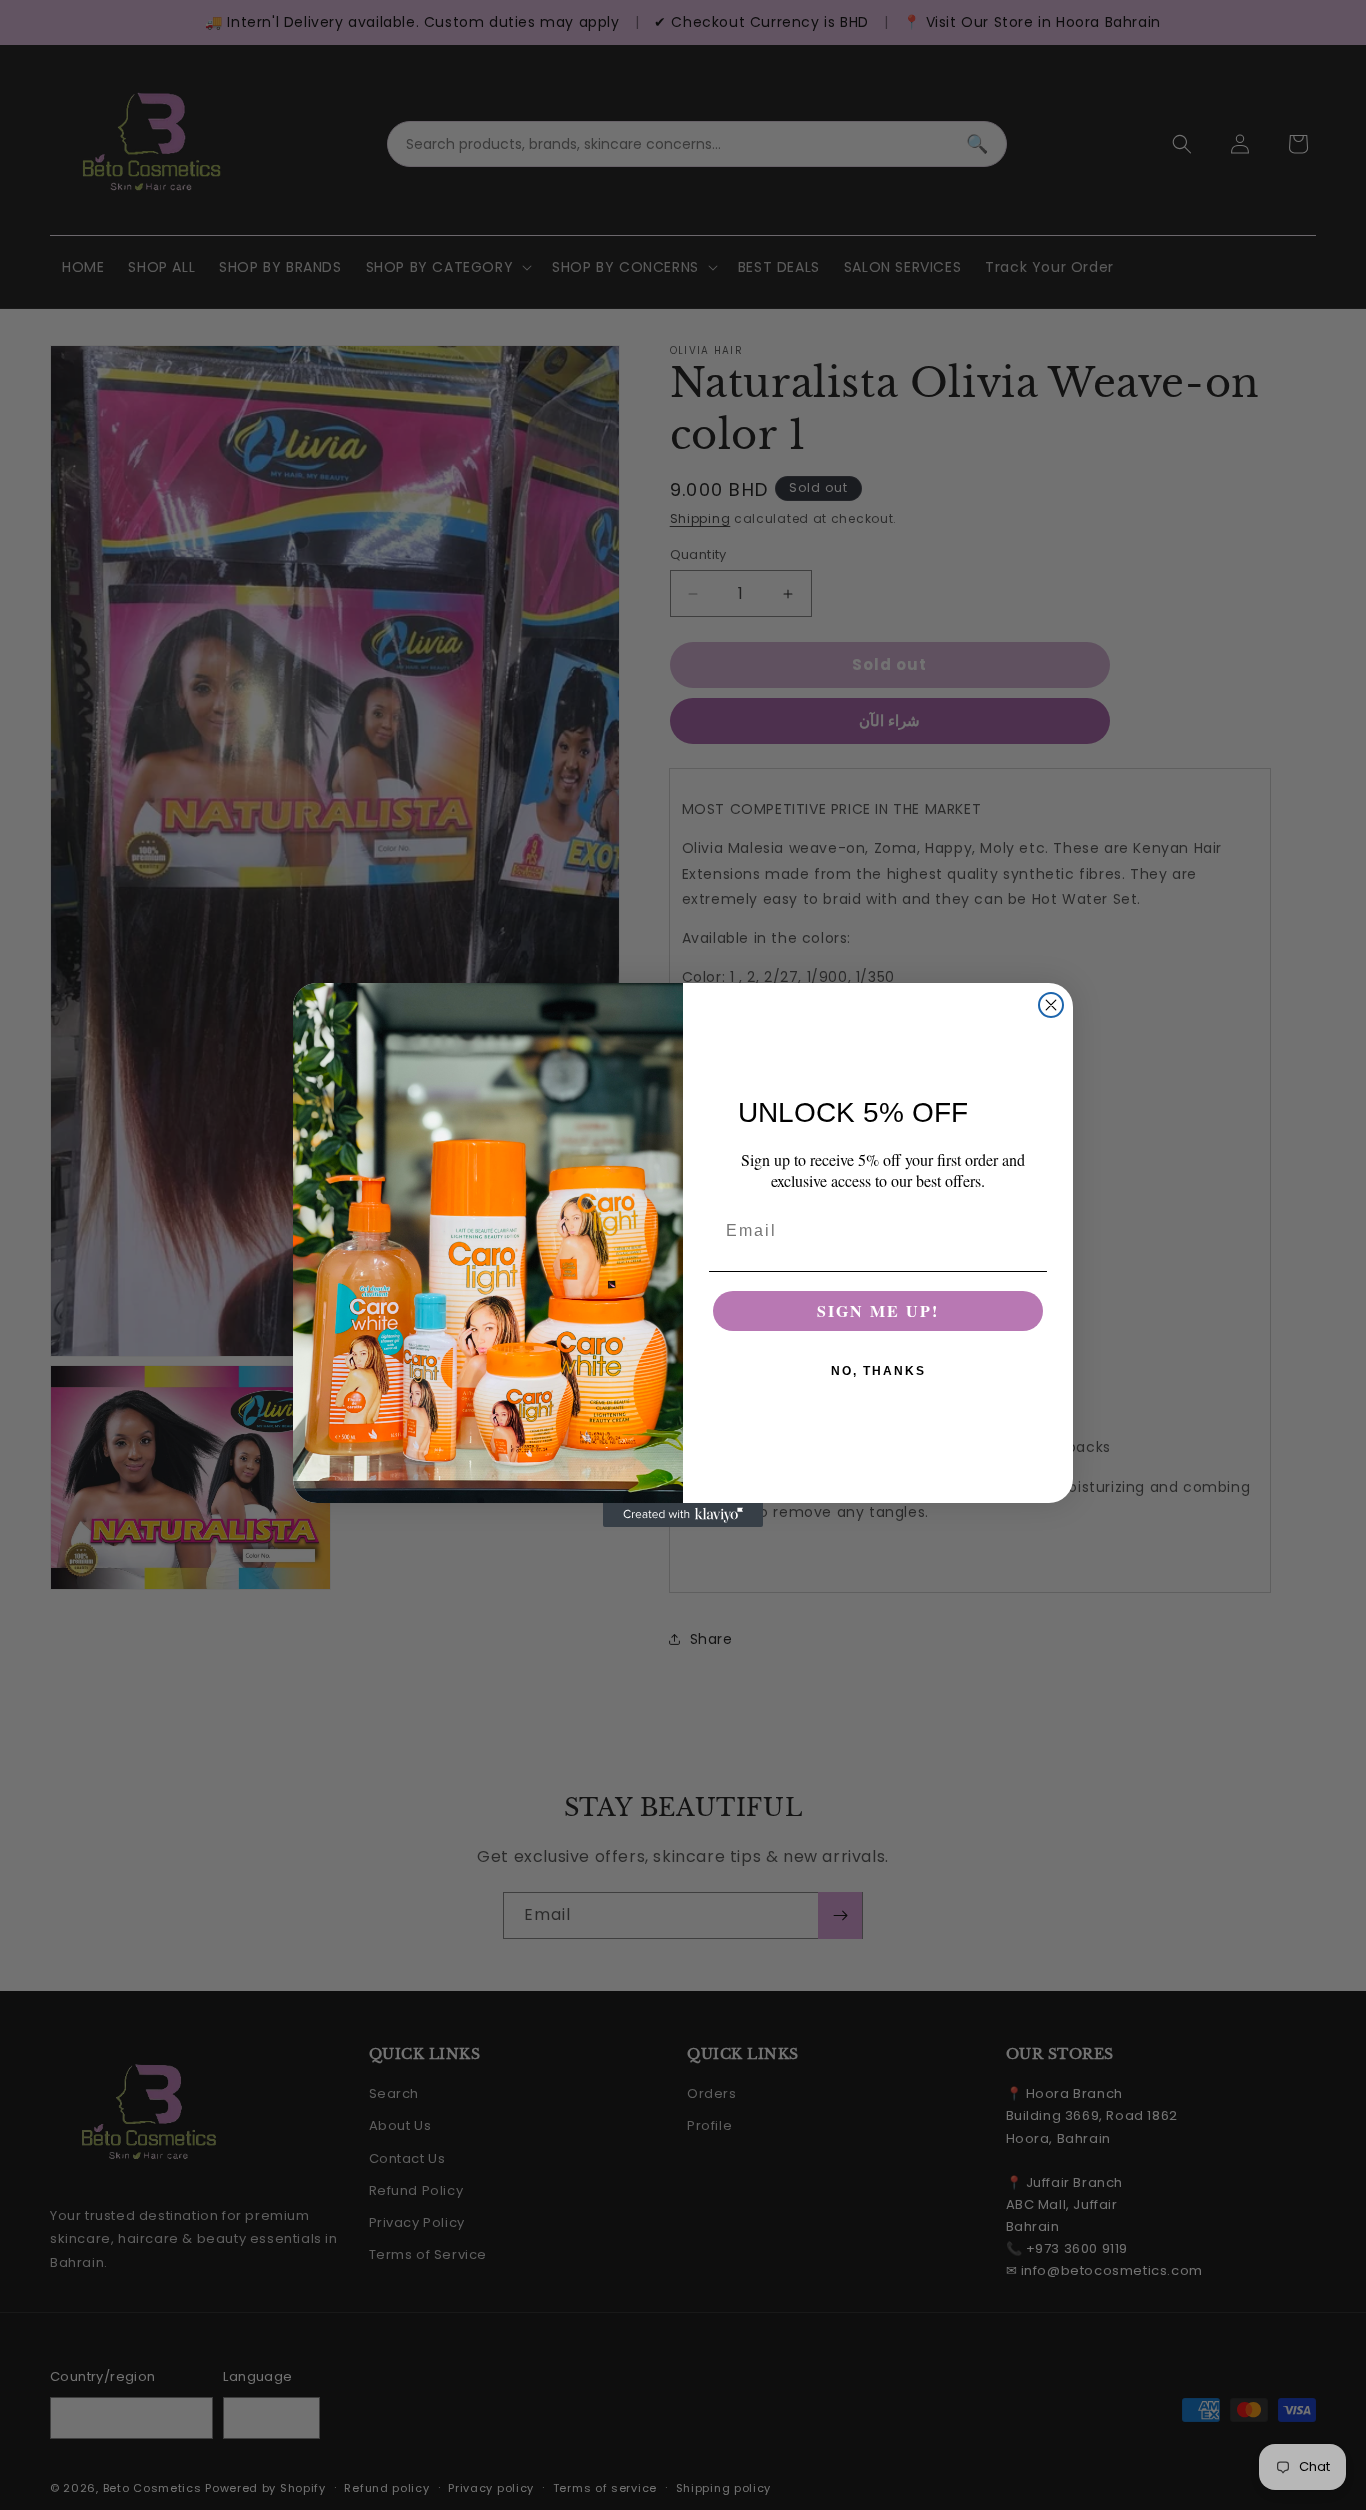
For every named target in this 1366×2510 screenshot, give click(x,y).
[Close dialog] (1051, 1005)
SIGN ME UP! (878, 1310)
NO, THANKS (878, 1371)
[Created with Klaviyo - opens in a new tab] (683, 1515)
